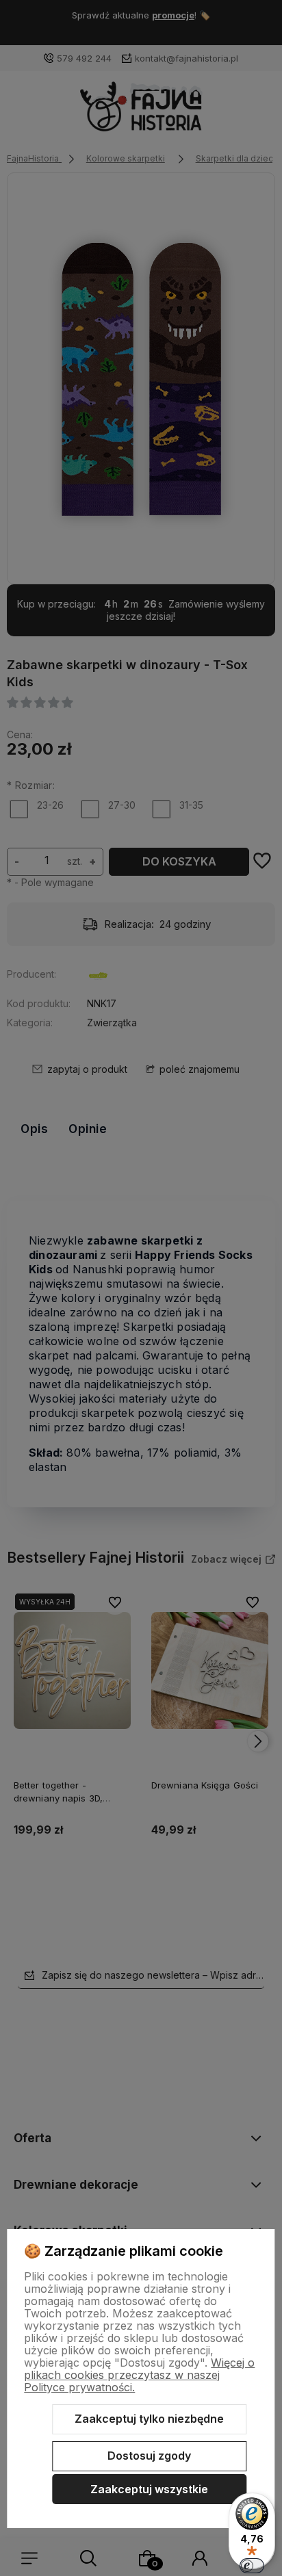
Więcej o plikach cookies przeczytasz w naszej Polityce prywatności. (139, 2375)
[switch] (252, 2566)
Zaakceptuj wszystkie (149, 2489)
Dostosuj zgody (149, 2456)
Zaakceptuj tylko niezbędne (149, 2419)
